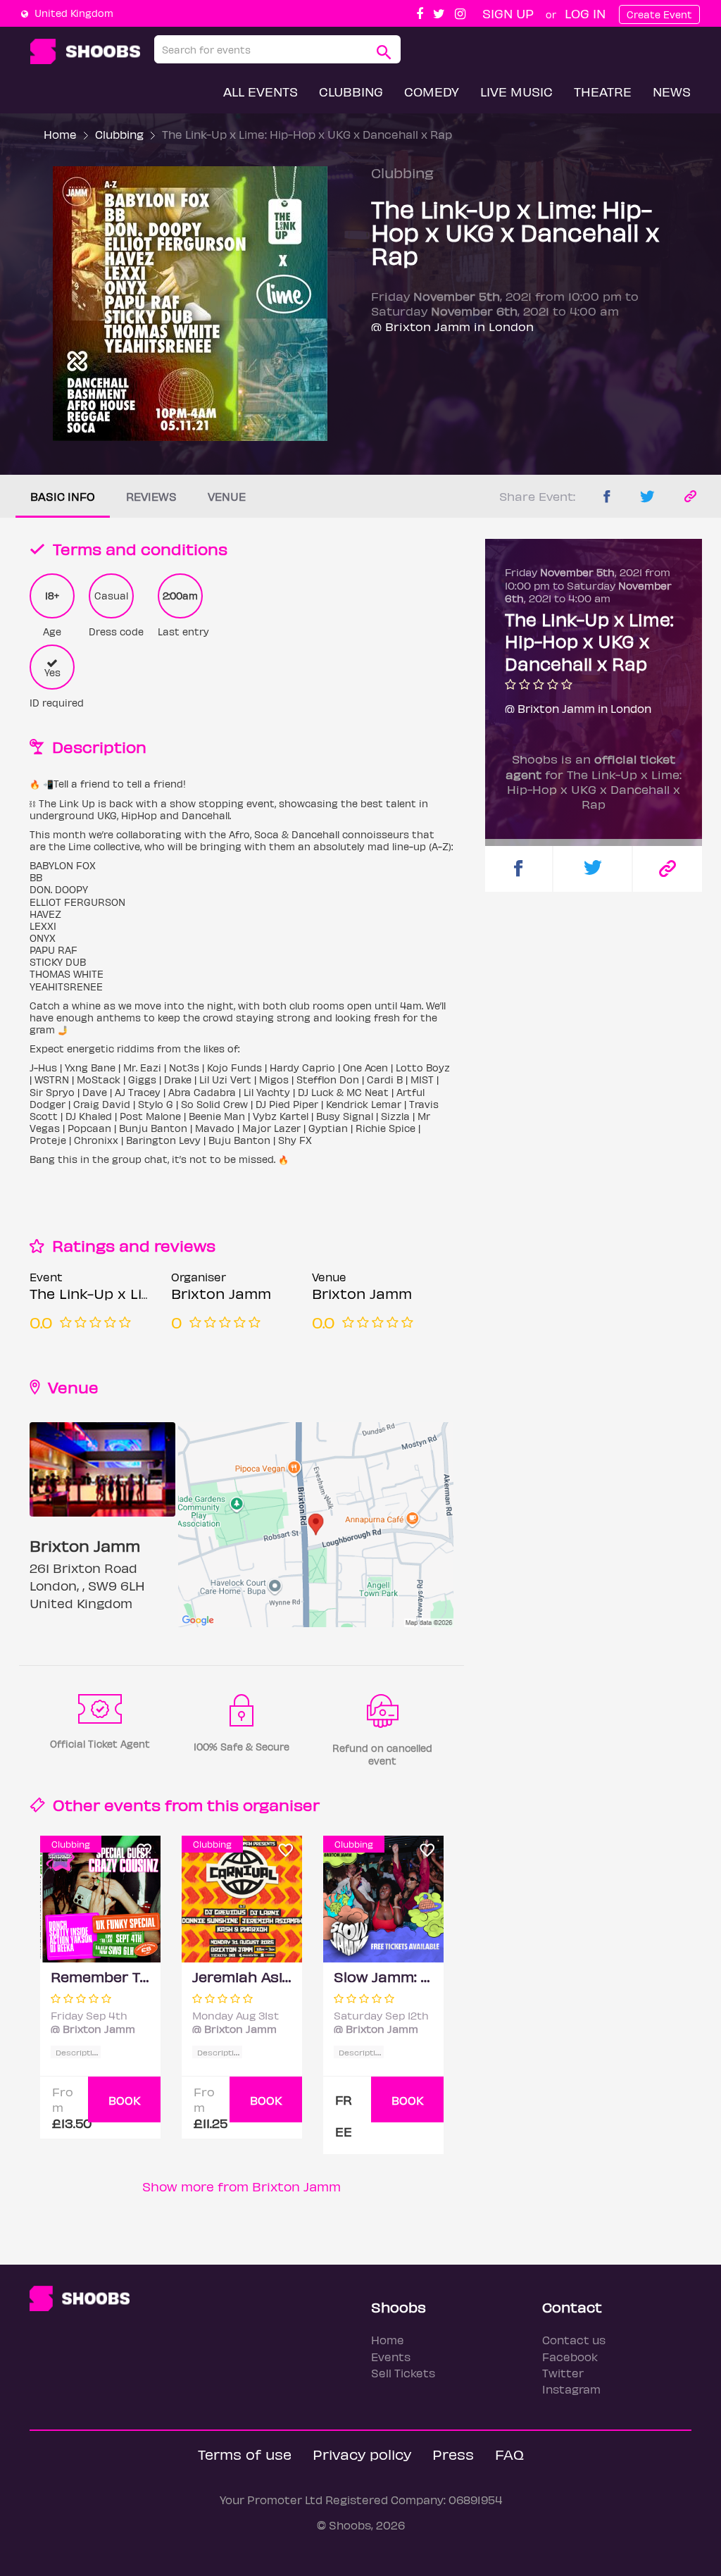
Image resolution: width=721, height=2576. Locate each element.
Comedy (432, 91)
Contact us (574, 2340)
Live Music (516, 91)
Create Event (659, 14)
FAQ (509, 2454)
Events (391, 2357)
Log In (585, 13)
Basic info (63, 496)
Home (60, 134)
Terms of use (245, 2454)
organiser (281, 1804)
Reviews (151, 496)
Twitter (563, 2373)
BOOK (125, 2100)
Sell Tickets (403, 2373)
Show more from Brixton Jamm (242, 2186)
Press (453, 2454)
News (672, 91)
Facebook (570, 2357)
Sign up (508, 13)
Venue (227, 496)
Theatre (603, 91)
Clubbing (351, 91)
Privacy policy (362, 2454)
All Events (261, 91)
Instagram (571, 2389)
